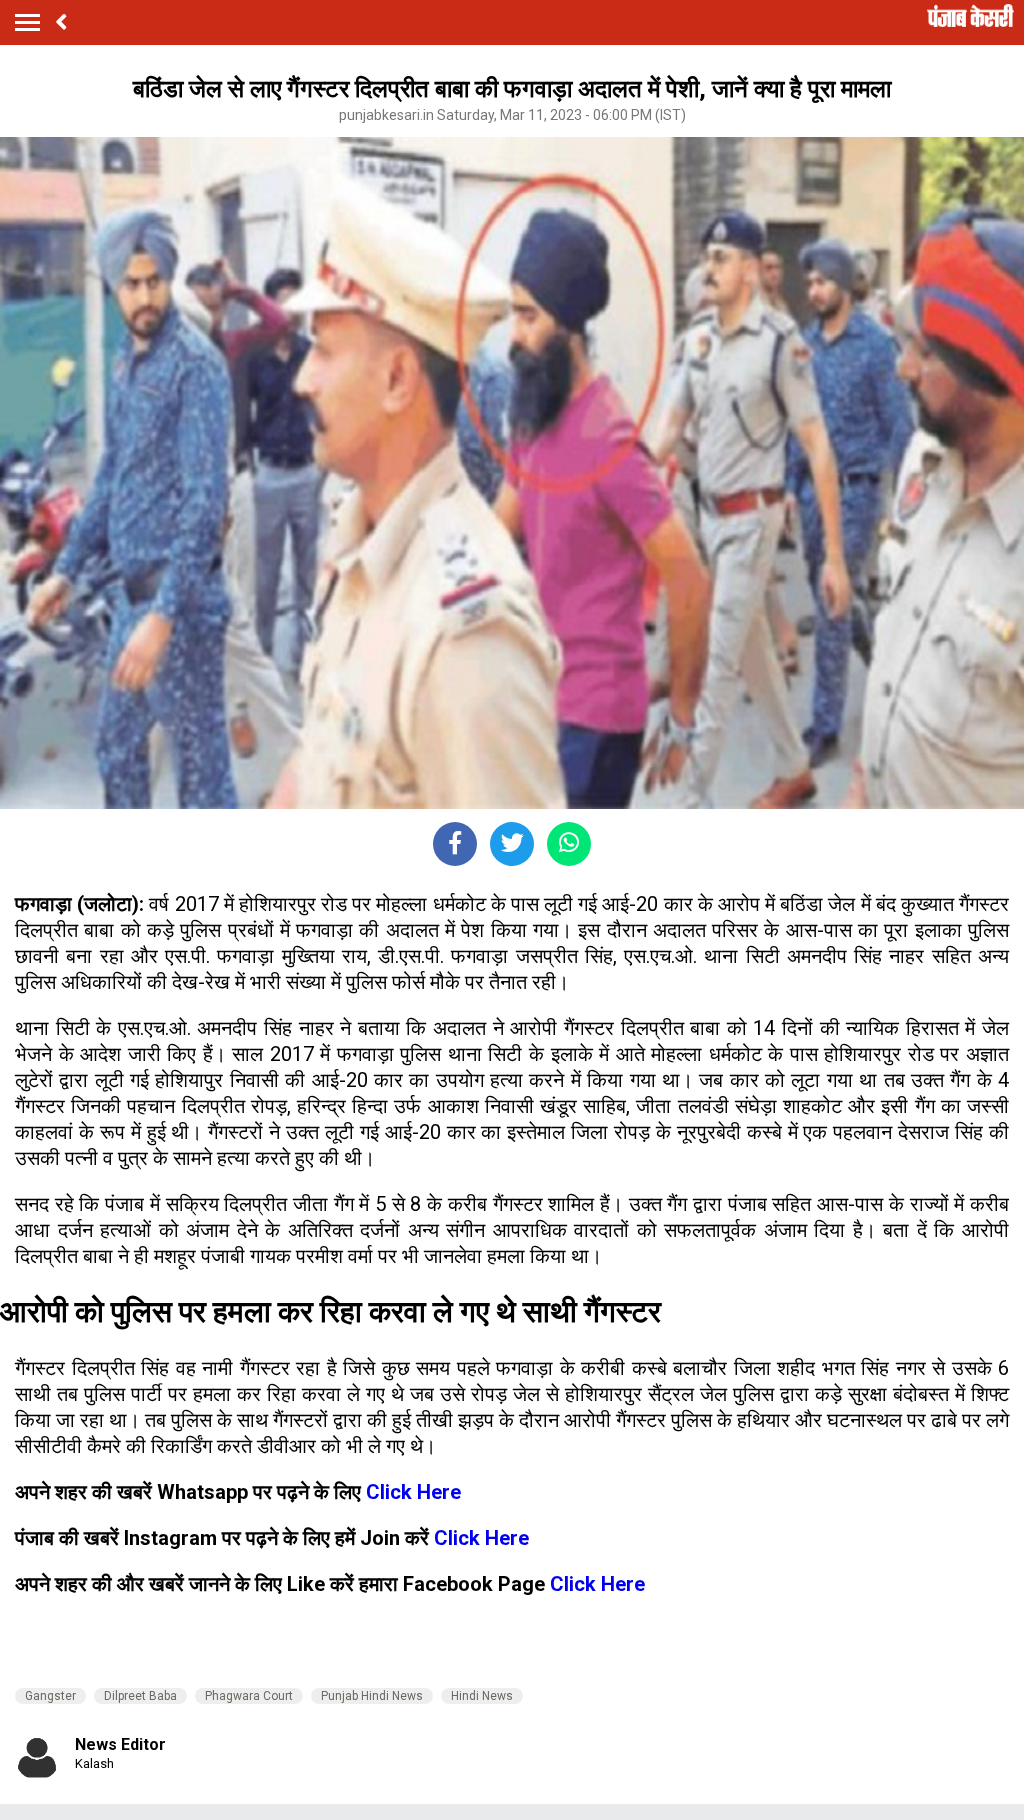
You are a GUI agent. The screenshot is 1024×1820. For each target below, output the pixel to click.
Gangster (50, 1696)
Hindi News (482, 1696)
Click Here (413, 1492)
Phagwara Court (249, 1696)
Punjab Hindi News (372, 1696)
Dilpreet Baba (140, 1696)
